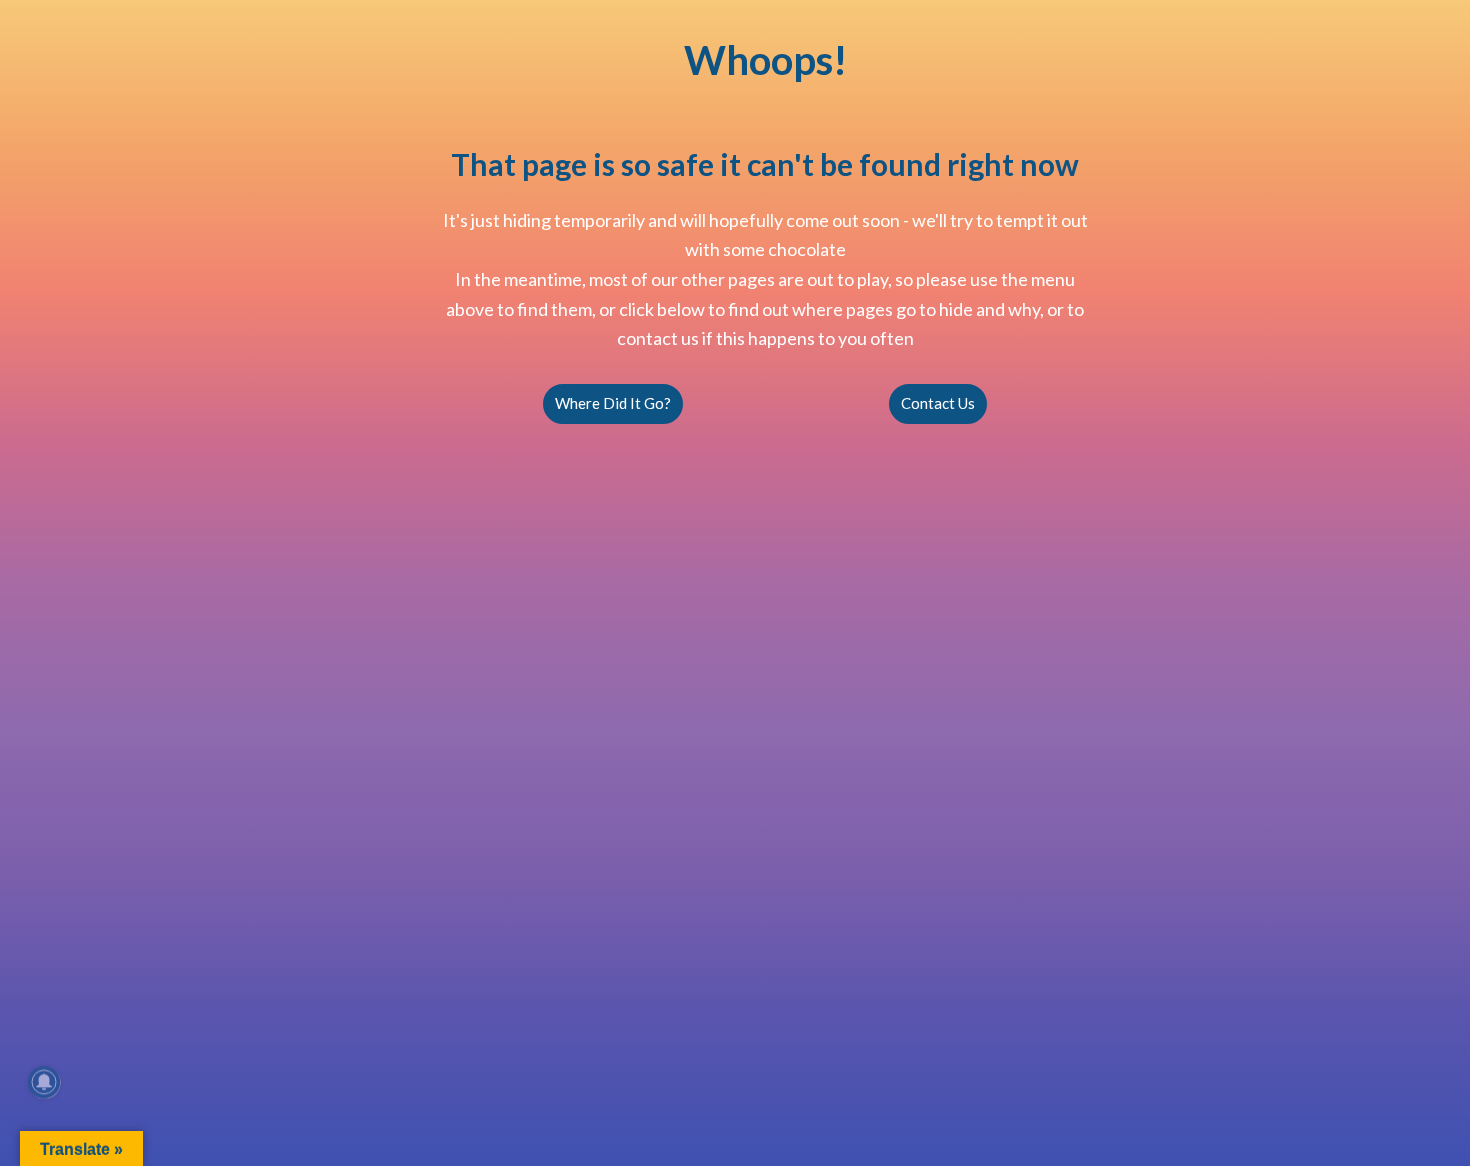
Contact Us (938, 403)
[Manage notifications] (44, 1082)
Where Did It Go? (613, 403)
